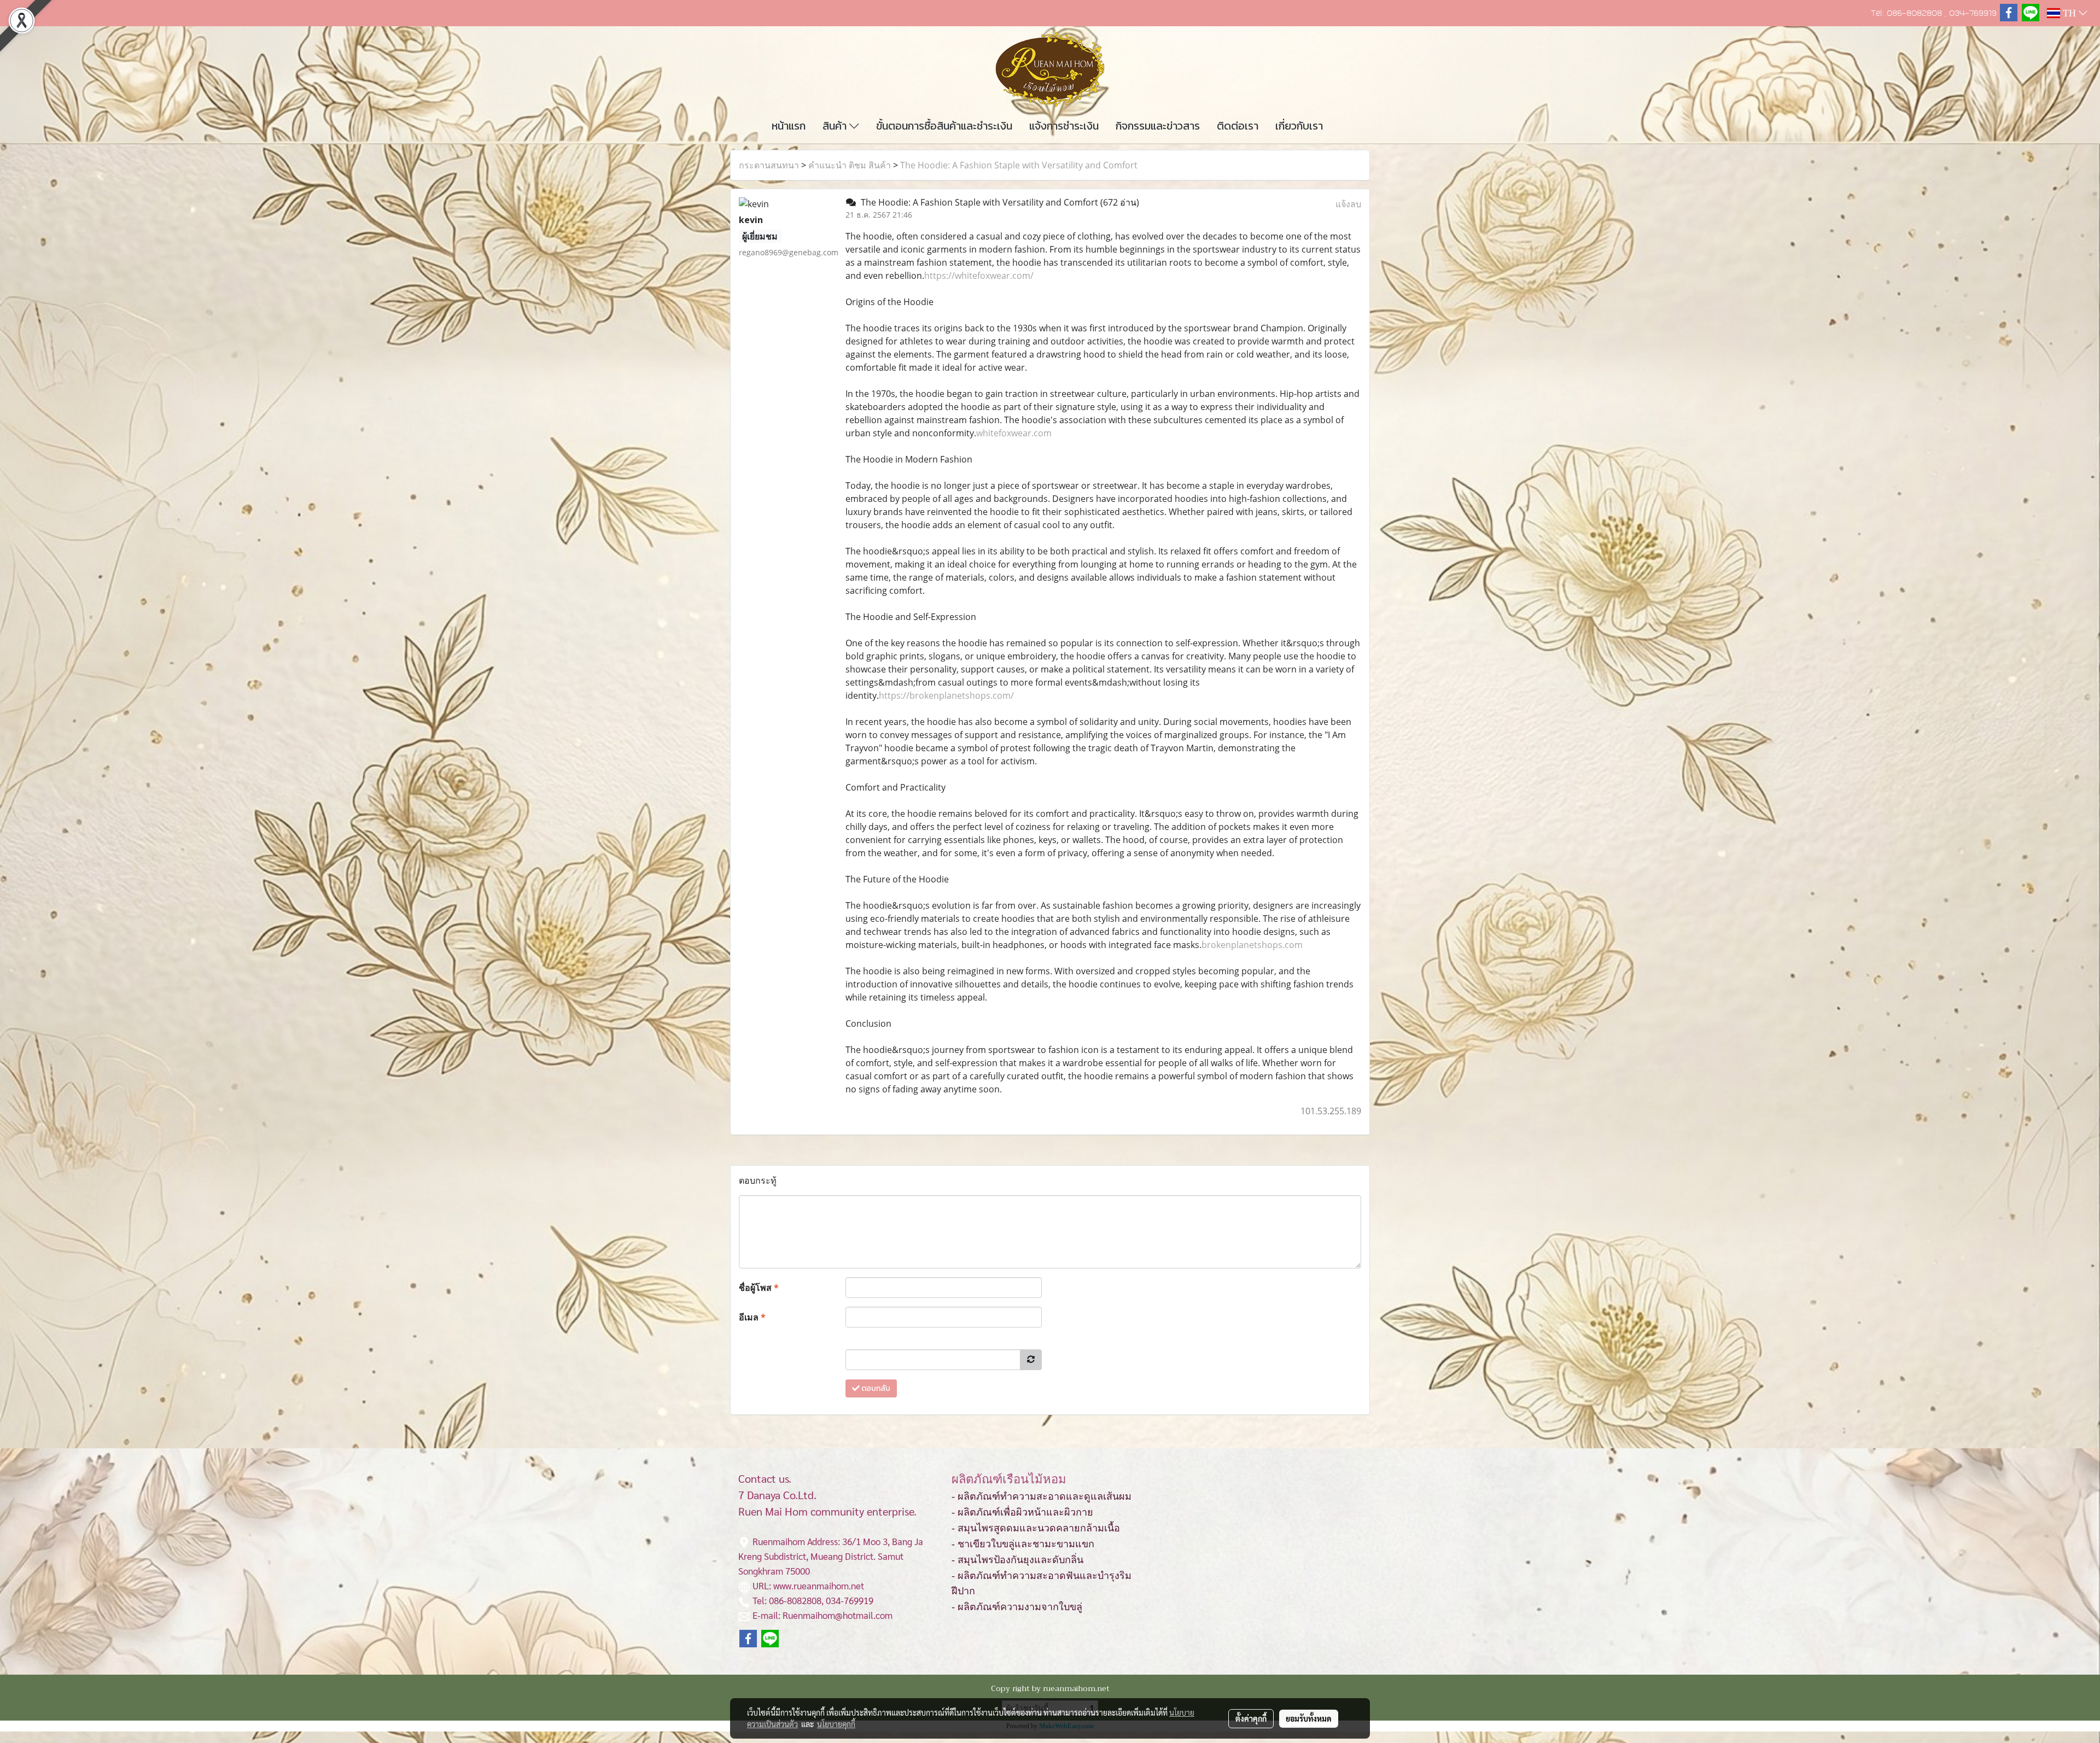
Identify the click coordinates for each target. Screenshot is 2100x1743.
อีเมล (752, 1317)
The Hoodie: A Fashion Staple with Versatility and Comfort (1019, 165)
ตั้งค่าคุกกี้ (1251, 1718)
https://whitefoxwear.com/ (979, 276)
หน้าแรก (789, 126)
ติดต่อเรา (1238, 126)
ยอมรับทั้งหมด (1309, 1718)
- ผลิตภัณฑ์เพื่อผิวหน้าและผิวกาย (1022, 1512)
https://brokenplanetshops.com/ (946, 695)
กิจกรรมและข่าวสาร (1158, 126)
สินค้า (836, 126)
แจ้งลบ (1348, 204)
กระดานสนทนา (769, 165)
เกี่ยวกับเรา (1299, 126)
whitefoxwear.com (1014, 433)
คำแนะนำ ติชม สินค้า (850, 165)
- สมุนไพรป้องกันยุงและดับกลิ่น (1017, 1560)
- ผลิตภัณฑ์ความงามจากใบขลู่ (1017, 1607)
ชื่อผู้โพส (759, 1288)
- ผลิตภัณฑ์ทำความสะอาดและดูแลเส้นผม (1042, 1496)
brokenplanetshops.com (1252, 945)
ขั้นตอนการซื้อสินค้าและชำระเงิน (944, 126)
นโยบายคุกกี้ (836, 1724)
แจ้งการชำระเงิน (1064, 126)
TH (2069, 13)
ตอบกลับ (875, 1388)
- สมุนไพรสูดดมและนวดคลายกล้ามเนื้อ (1036, 1528)
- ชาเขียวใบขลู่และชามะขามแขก (1023, 1544)
